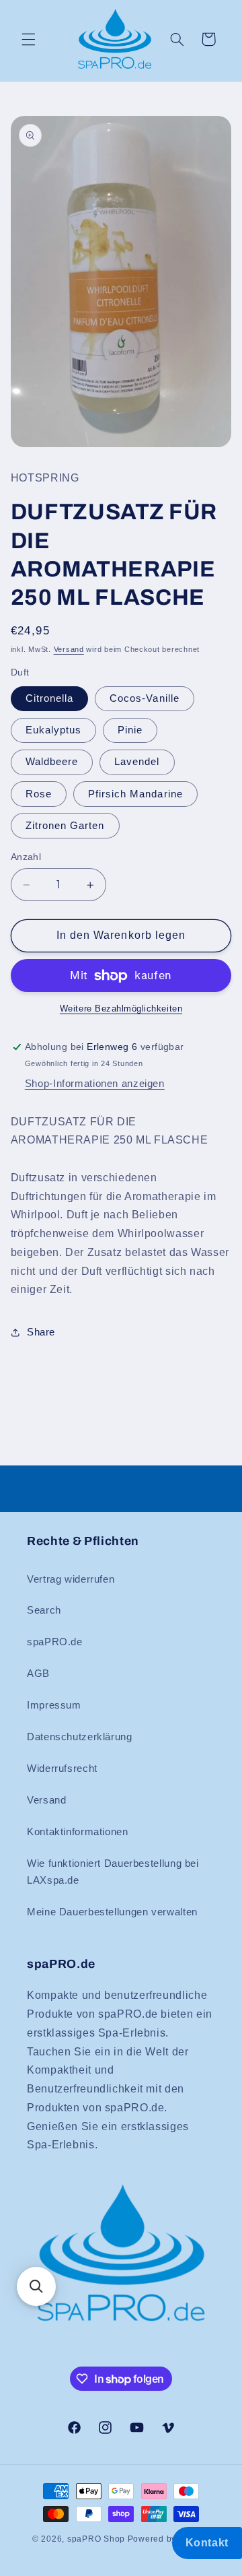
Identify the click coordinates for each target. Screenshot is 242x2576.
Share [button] (41, 1332)
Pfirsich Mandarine (135, 794)
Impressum (54, 1705)
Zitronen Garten (65, 826)
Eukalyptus (54, 730)
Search (44, 1610)
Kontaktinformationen (78, 1832)
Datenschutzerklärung (80, 1737)
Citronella (50, 698)
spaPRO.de (55, 1642)
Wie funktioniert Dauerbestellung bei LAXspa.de (113, 1872)
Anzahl (26, 857)
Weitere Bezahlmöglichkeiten (121, 1009)
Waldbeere (52, 762)
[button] (28, 39)
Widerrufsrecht (62, 1769)
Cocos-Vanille (145, 698)
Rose (39, 794)
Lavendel (137, 762)
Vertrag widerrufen (71, 1579)
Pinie (130, 730)
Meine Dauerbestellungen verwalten (112, 1912)
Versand (69, 649)
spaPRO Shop (96, 2539)
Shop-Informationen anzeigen (95, 1084)
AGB (38, 1674)
